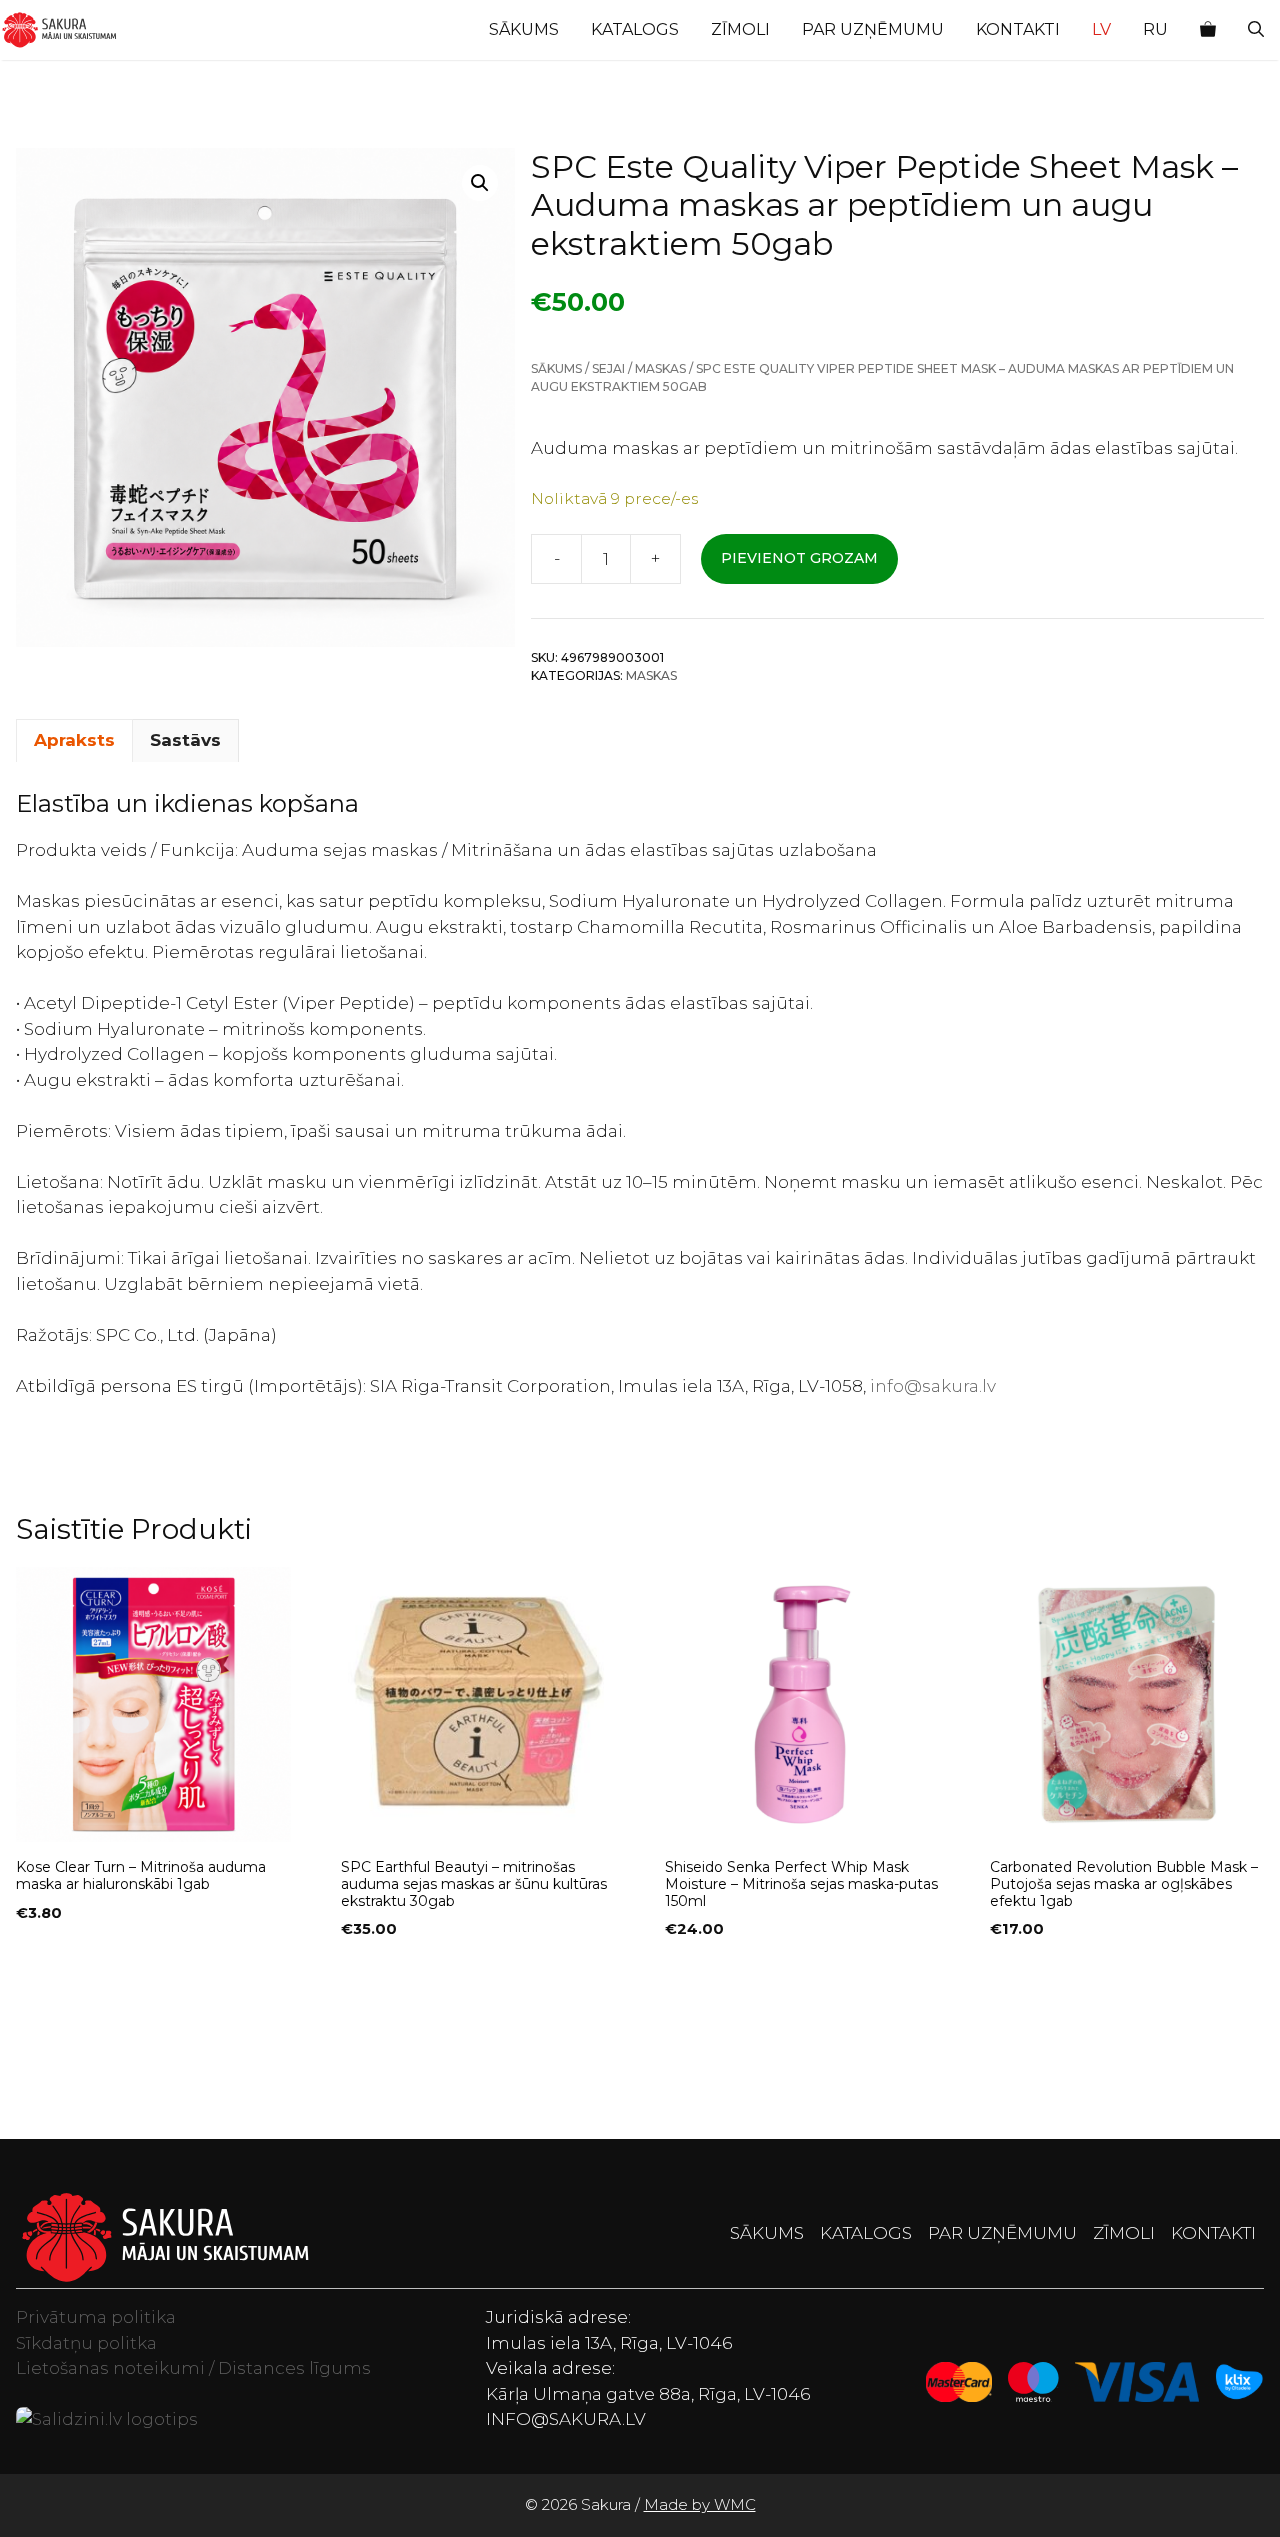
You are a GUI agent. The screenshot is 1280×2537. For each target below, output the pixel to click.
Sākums (524, 29)
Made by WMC (700, 2504)
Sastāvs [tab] (185, 740)
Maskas (660, 368)
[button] (1256, 30)
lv (1101, 29)
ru (1155, 29)
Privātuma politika (96, 2317)
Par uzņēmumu (873, 29)
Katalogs (635, 29)
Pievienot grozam (799, 558)
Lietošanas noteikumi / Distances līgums (193, 2368)
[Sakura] (59, 30)
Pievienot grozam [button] (94, 1970)
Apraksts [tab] (74, 740)
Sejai (608, 368)
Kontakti (1018, 29)
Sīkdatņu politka (86, 2343)
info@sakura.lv (933, 1386)
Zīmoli (740, 29)
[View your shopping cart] (1208, 30)
